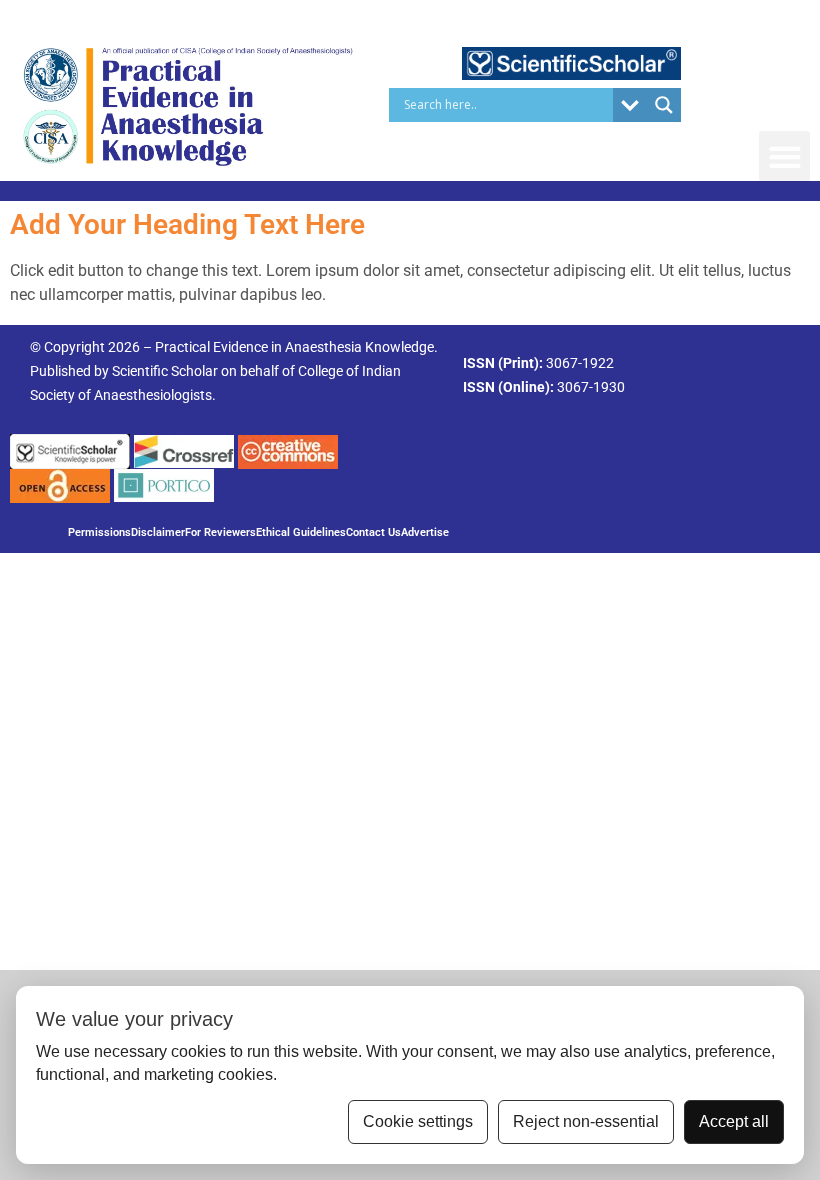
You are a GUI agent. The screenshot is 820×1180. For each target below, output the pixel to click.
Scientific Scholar (165, 371)
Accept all (734, 1121)
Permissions (99, 532)
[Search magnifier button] (664, 105)
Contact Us (373, 532)
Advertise (425, 532)
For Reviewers (220, 532)
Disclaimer (158, 532)
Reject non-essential (586, 1121)
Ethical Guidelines (301, 532)
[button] (784, 156)
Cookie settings (418, 1121)
